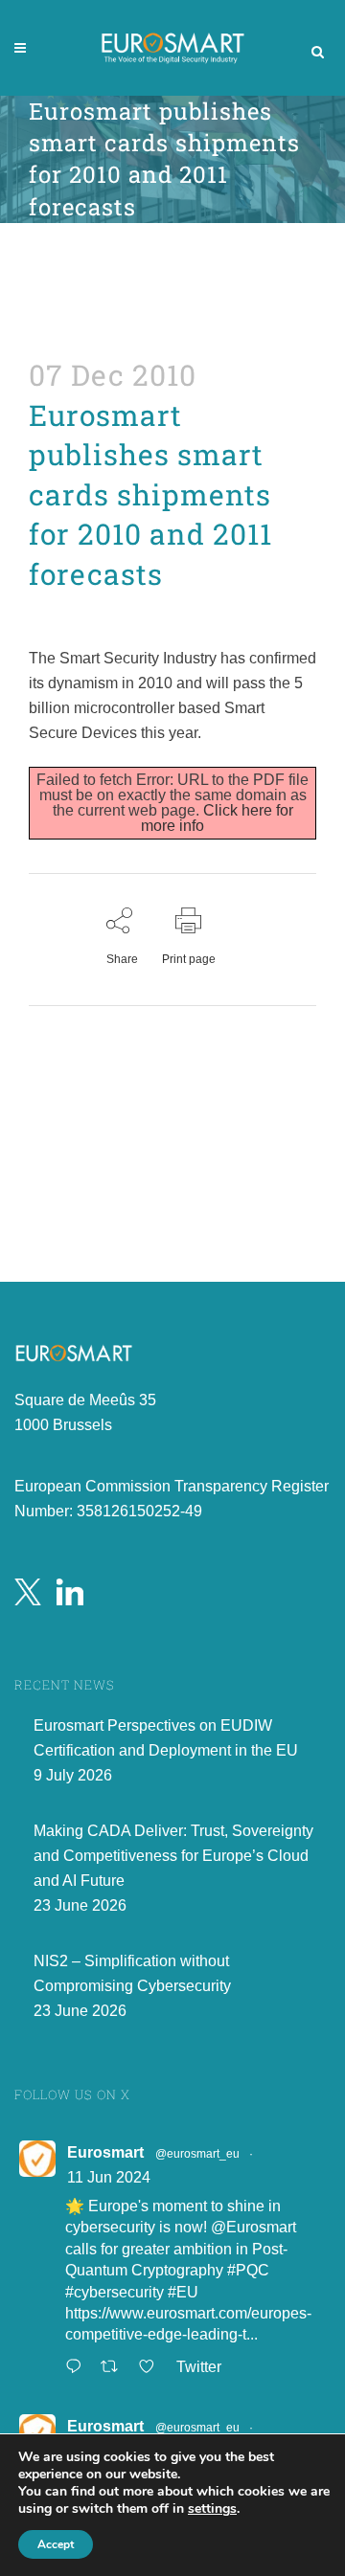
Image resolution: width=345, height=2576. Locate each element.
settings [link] (212, 2509)
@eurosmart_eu (197, 2154)
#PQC (248, 2270)
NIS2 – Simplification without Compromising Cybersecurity (132, 1973)
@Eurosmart (253, 2227)
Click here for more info (217, 818)
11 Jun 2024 (109, 2177)
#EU (183, 2292)
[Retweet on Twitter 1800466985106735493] (115, 2368)
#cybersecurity (115, 2292)
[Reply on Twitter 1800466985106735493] (78, 2368)
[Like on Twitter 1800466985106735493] (152, 2368)
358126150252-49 (139, 1511)
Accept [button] (56, 2544)
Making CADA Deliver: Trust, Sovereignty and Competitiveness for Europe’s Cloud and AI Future (173, 1856)
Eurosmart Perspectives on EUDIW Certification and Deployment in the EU (166, 1738)
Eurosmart (105, 2152)
